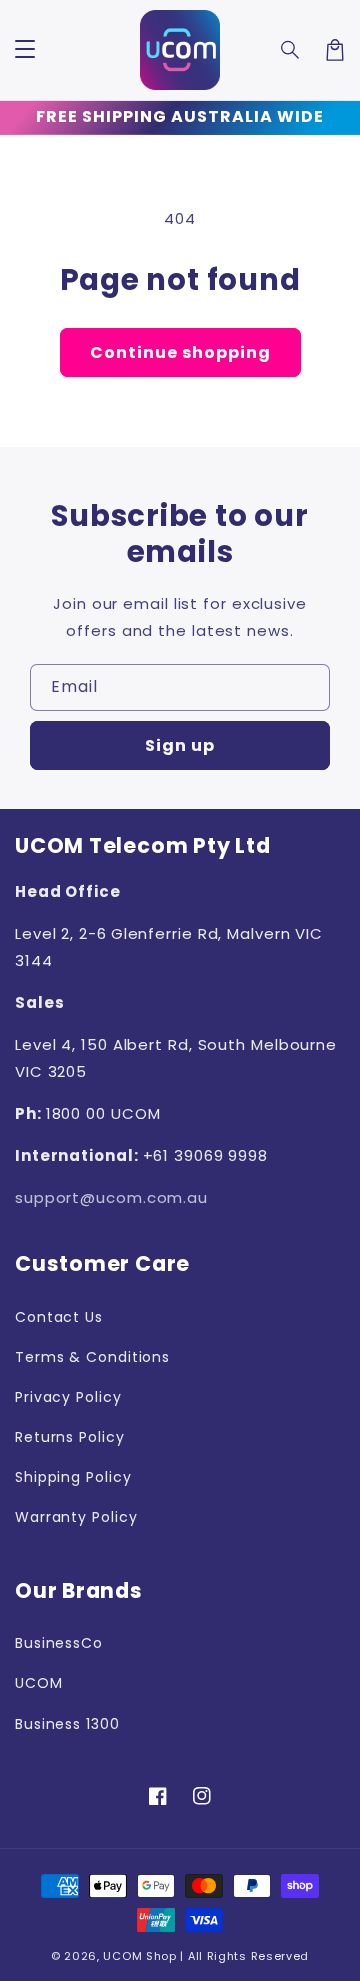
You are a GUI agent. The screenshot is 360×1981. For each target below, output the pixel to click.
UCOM (39, 1683)
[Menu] (25, 50)
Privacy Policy (68, 1397)
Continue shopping (180, 352)
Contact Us (59, 1317)
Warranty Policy (76, 1517)
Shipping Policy (73, 1477)
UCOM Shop (139, 1956)
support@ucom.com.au (111, 1197)
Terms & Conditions (92, 1357)
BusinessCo (59, 1643)
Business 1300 (67, 1724)
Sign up (180, 745)
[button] (291, 50)
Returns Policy (70, 1437)
